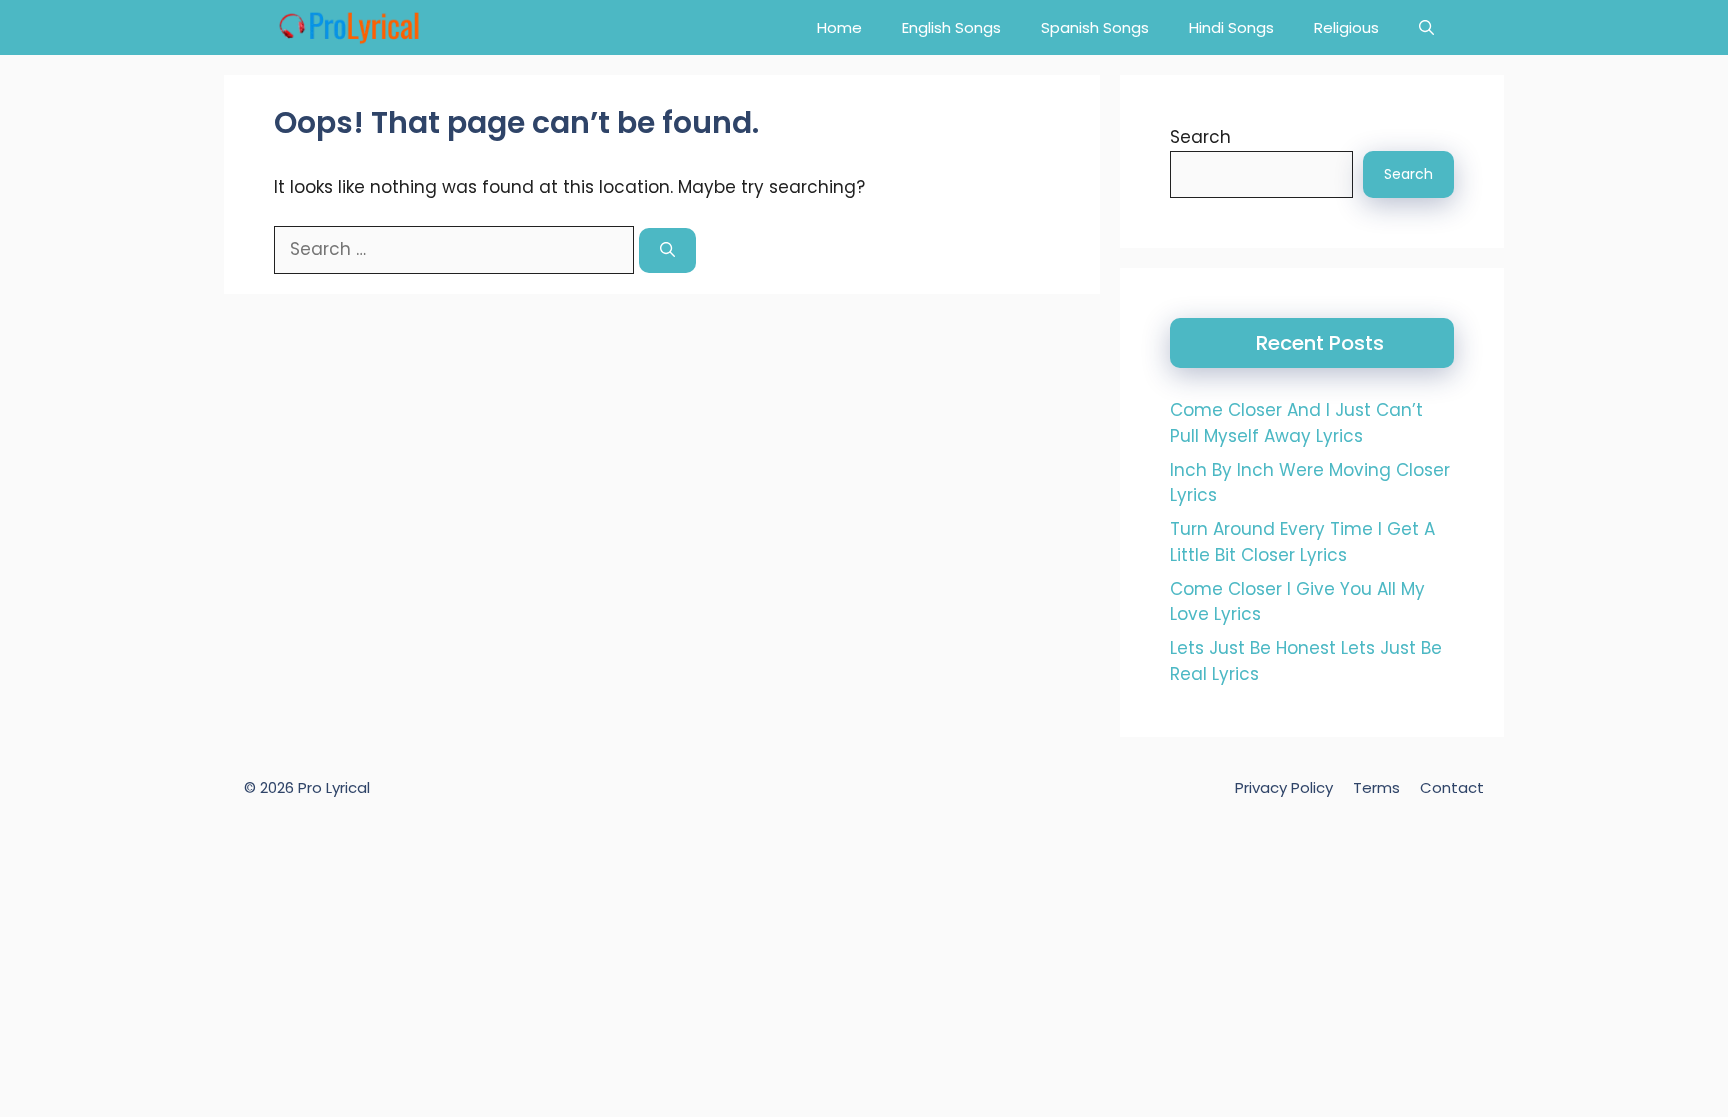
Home (839, 27)
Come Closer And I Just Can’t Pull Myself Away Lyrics (1296, 423)
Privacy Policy (1284, 787)
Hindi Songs (1231, 27)
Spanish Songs (1095, 27)
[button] (1426, 27)
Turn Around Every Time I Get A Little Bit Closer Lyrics (1302, 542)
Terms (1376, 787)
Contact (1452, 787)
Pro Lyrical (334, 787)
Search (1200, 137)
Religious (1346, 27)
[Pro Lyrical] (348, 27)
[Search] (667, 250)
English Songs (951, 27)
